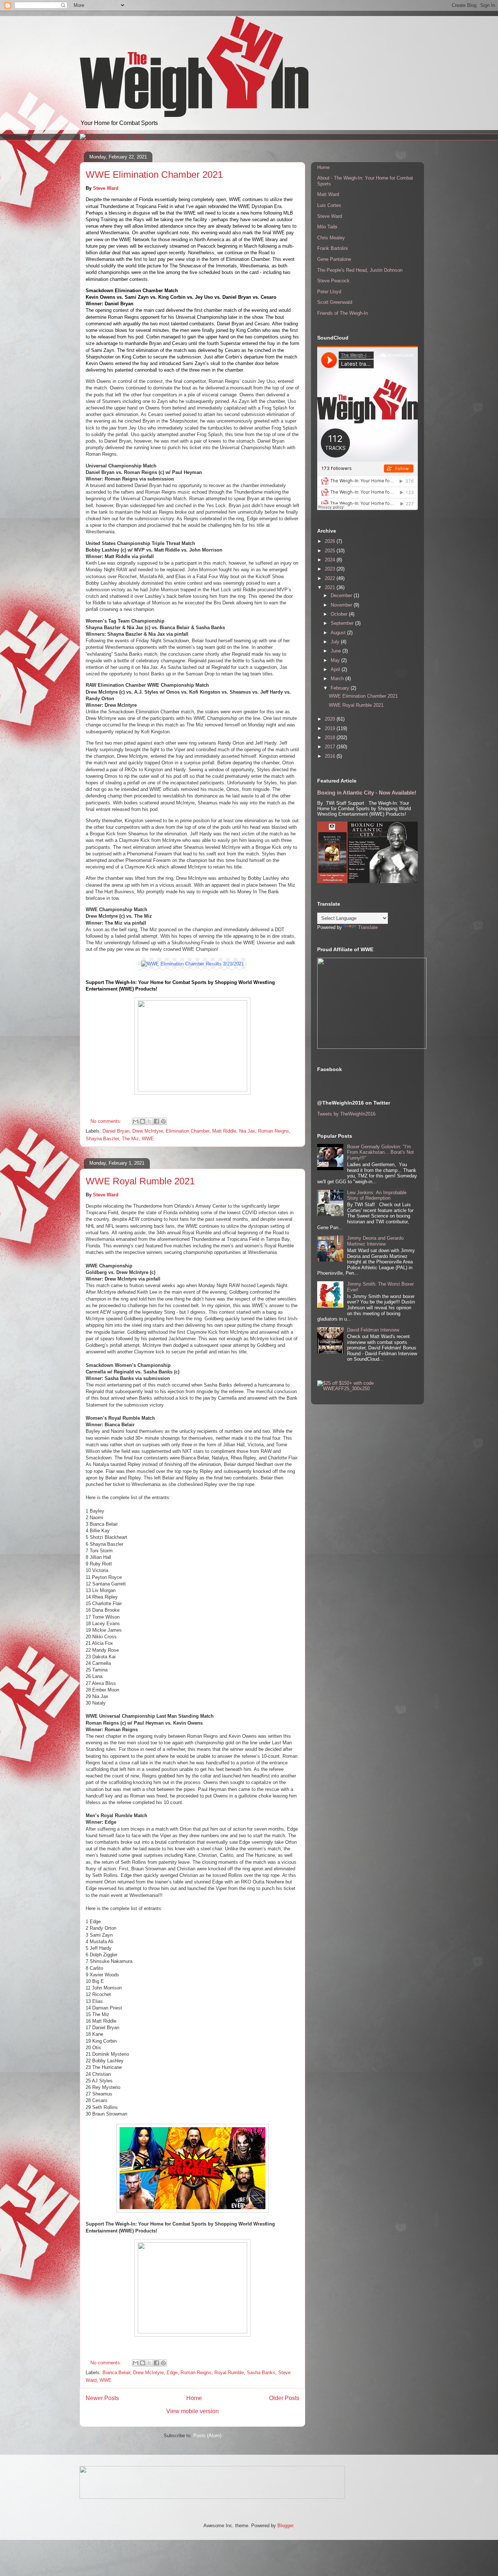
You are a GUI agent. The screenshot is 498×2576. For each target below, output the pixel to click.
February (341, 688)
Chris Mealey (331, 238)
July (336, 642)
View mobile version (192, 2411)
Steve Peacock (333, 281)
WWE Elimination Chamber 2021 (154, 175)
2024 (331, 560)
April (336, 669)
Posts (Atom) (207, 2436)
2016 (331, 756)
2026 (331, 541)
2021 (331, 587)
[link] (192, 964)
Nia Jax (247, 1131)
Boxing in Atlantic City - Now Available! (367, 793)
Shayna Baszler (102, 1139)
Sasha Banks (261, 2373)
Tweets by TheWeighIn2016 (346, 1114)
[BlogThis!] (143, 1121)
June (336, 651)
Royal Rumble (229, 2373)
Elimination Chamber (188, 1131)
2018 (331, 738)
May (336, 660)
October (340, 614)
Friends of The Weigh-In (343, 313)
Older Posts (284, 2398)
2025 (331, 551)
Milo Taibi (327, 227)
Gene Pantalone (334, 259)
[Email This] (136, 1121)
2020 (331, 719)
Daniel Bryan (116, 1131)
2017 (331, 747)
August (339, 633)
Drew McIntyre (148, 1131)
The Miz (130, 1139)
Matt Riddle (224, 1131)
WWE (148, 1139)
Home (194, 2398)
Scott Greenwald (335, 302)
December (342, 595)
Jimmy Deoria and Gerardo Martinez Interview (375, 1241)
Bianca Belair (116, 2373)
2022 (331, 578)
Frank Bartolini (332, 248)
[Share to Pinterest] (163, 1121)
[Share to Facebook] (156, 1121)
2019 (331, 728)
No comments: (107, 1121)
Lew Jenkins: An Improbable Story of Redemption (377, 1195)
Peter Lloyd (329, 292)
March (338, 679)
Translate (368, 927)
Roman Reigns (274, 1131)
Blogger (285, 2526)
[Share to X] (149, 1121)
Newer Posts (102, 2398)
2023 (331, 569)
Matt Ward (328, 194)
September (343, 623)
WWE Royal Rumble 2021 (140, 1181)
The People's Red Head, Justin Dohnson (360, 270)
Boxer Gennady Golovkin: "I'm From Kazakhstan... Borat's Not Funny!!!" (380, 1152)
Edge (172, 2373)
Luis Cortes (329, 205)
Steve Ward (106, 188)
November (342, 605)
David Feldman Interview (373, 1330)
